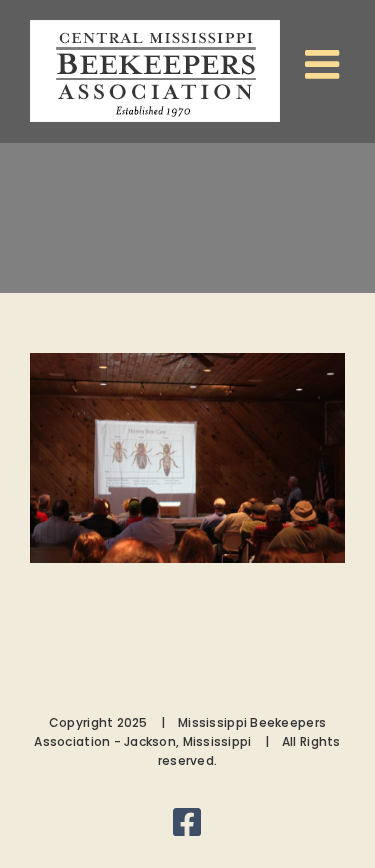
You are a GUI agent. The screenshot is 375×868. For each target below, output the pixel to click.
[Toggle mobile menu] (325, 64)
